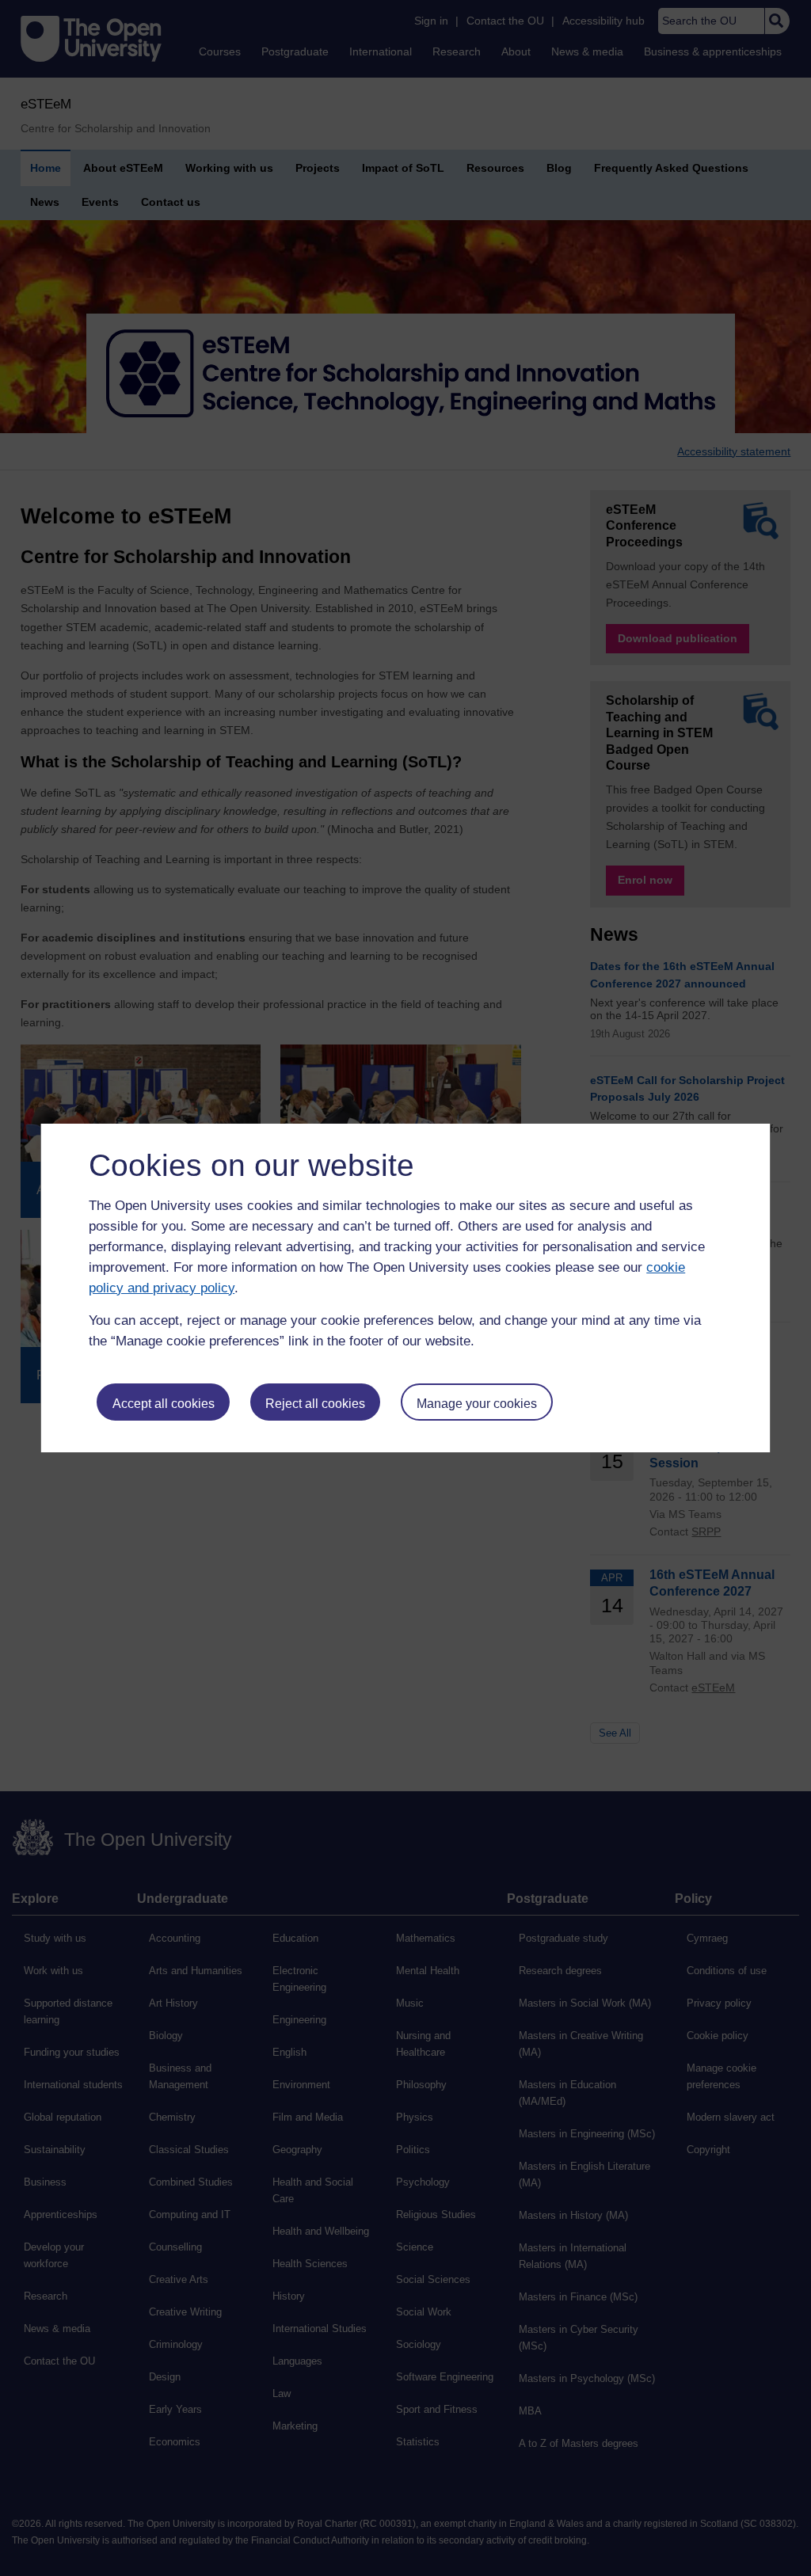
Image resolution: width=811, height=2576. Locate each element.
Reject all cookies (315, 1404)
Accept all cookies (164, 1404)
